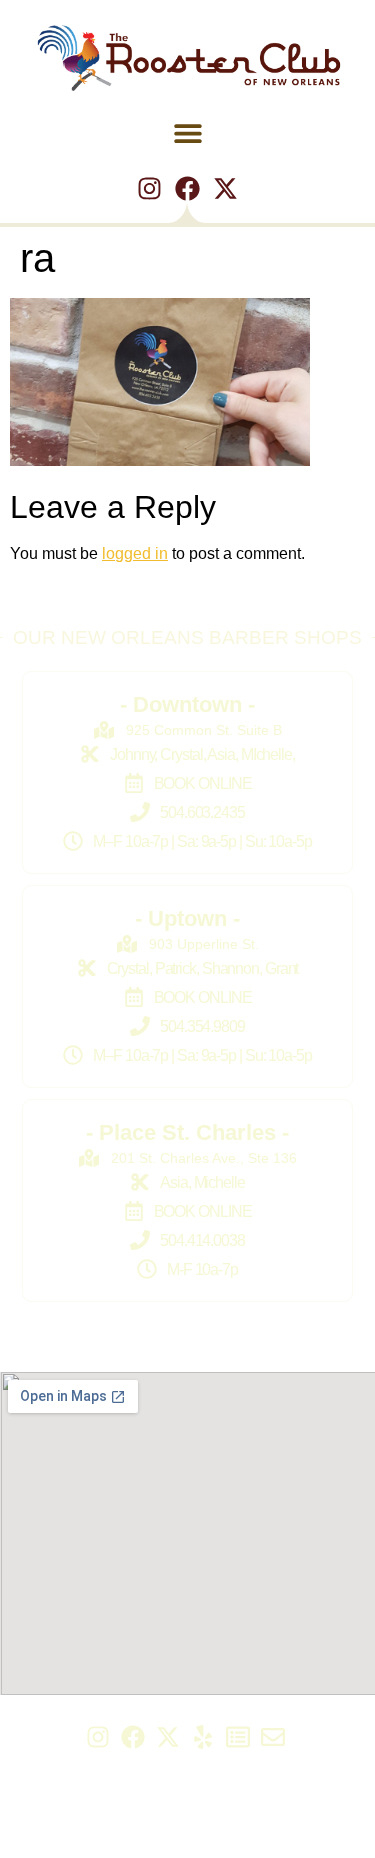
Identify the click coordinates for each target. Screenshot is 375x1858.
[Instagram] (149, 188)
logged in (135, 553)
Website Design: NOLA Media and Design (187, 1837)
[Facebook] (187, 188)
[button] (187, 133)
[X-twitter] (225, 188)
